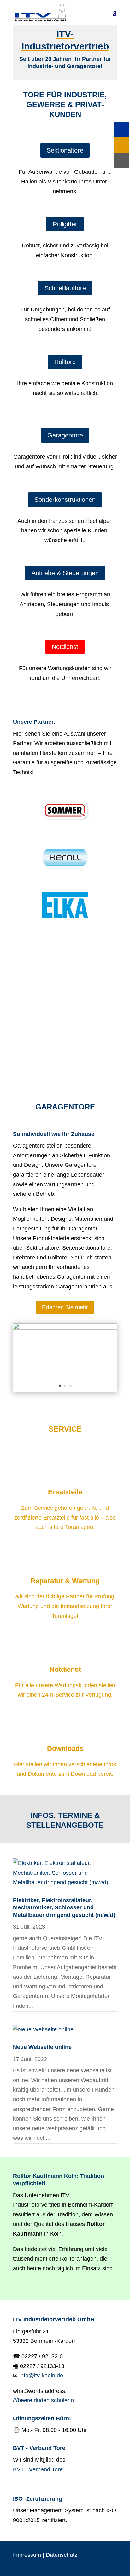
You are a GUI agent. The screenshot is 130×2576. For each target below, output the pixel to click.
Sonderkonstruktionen (65, 500)
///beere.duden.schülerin (43, 2400)
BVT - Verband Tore (38, 2469)
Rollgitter (65, 224)
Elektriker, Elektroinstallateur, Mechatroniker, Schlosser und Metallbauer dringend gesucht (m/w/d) (64, 1908)
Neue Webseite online (42, 2047)
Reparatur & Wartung (65, 1581)
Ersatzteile (65, 1492)
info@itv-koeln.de (41, 2376)
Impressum (27, 2555)
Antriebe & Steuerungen (65, 573)
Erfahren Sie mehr (65, 1307)
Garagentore (65, 435)
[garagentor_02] (65, 1328)
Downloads (65, 1748)
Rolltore (65, 362)
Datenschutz (62, 2555)
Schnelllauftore (65, 288)
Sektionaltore (65, 150)
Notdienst (65, 647)
